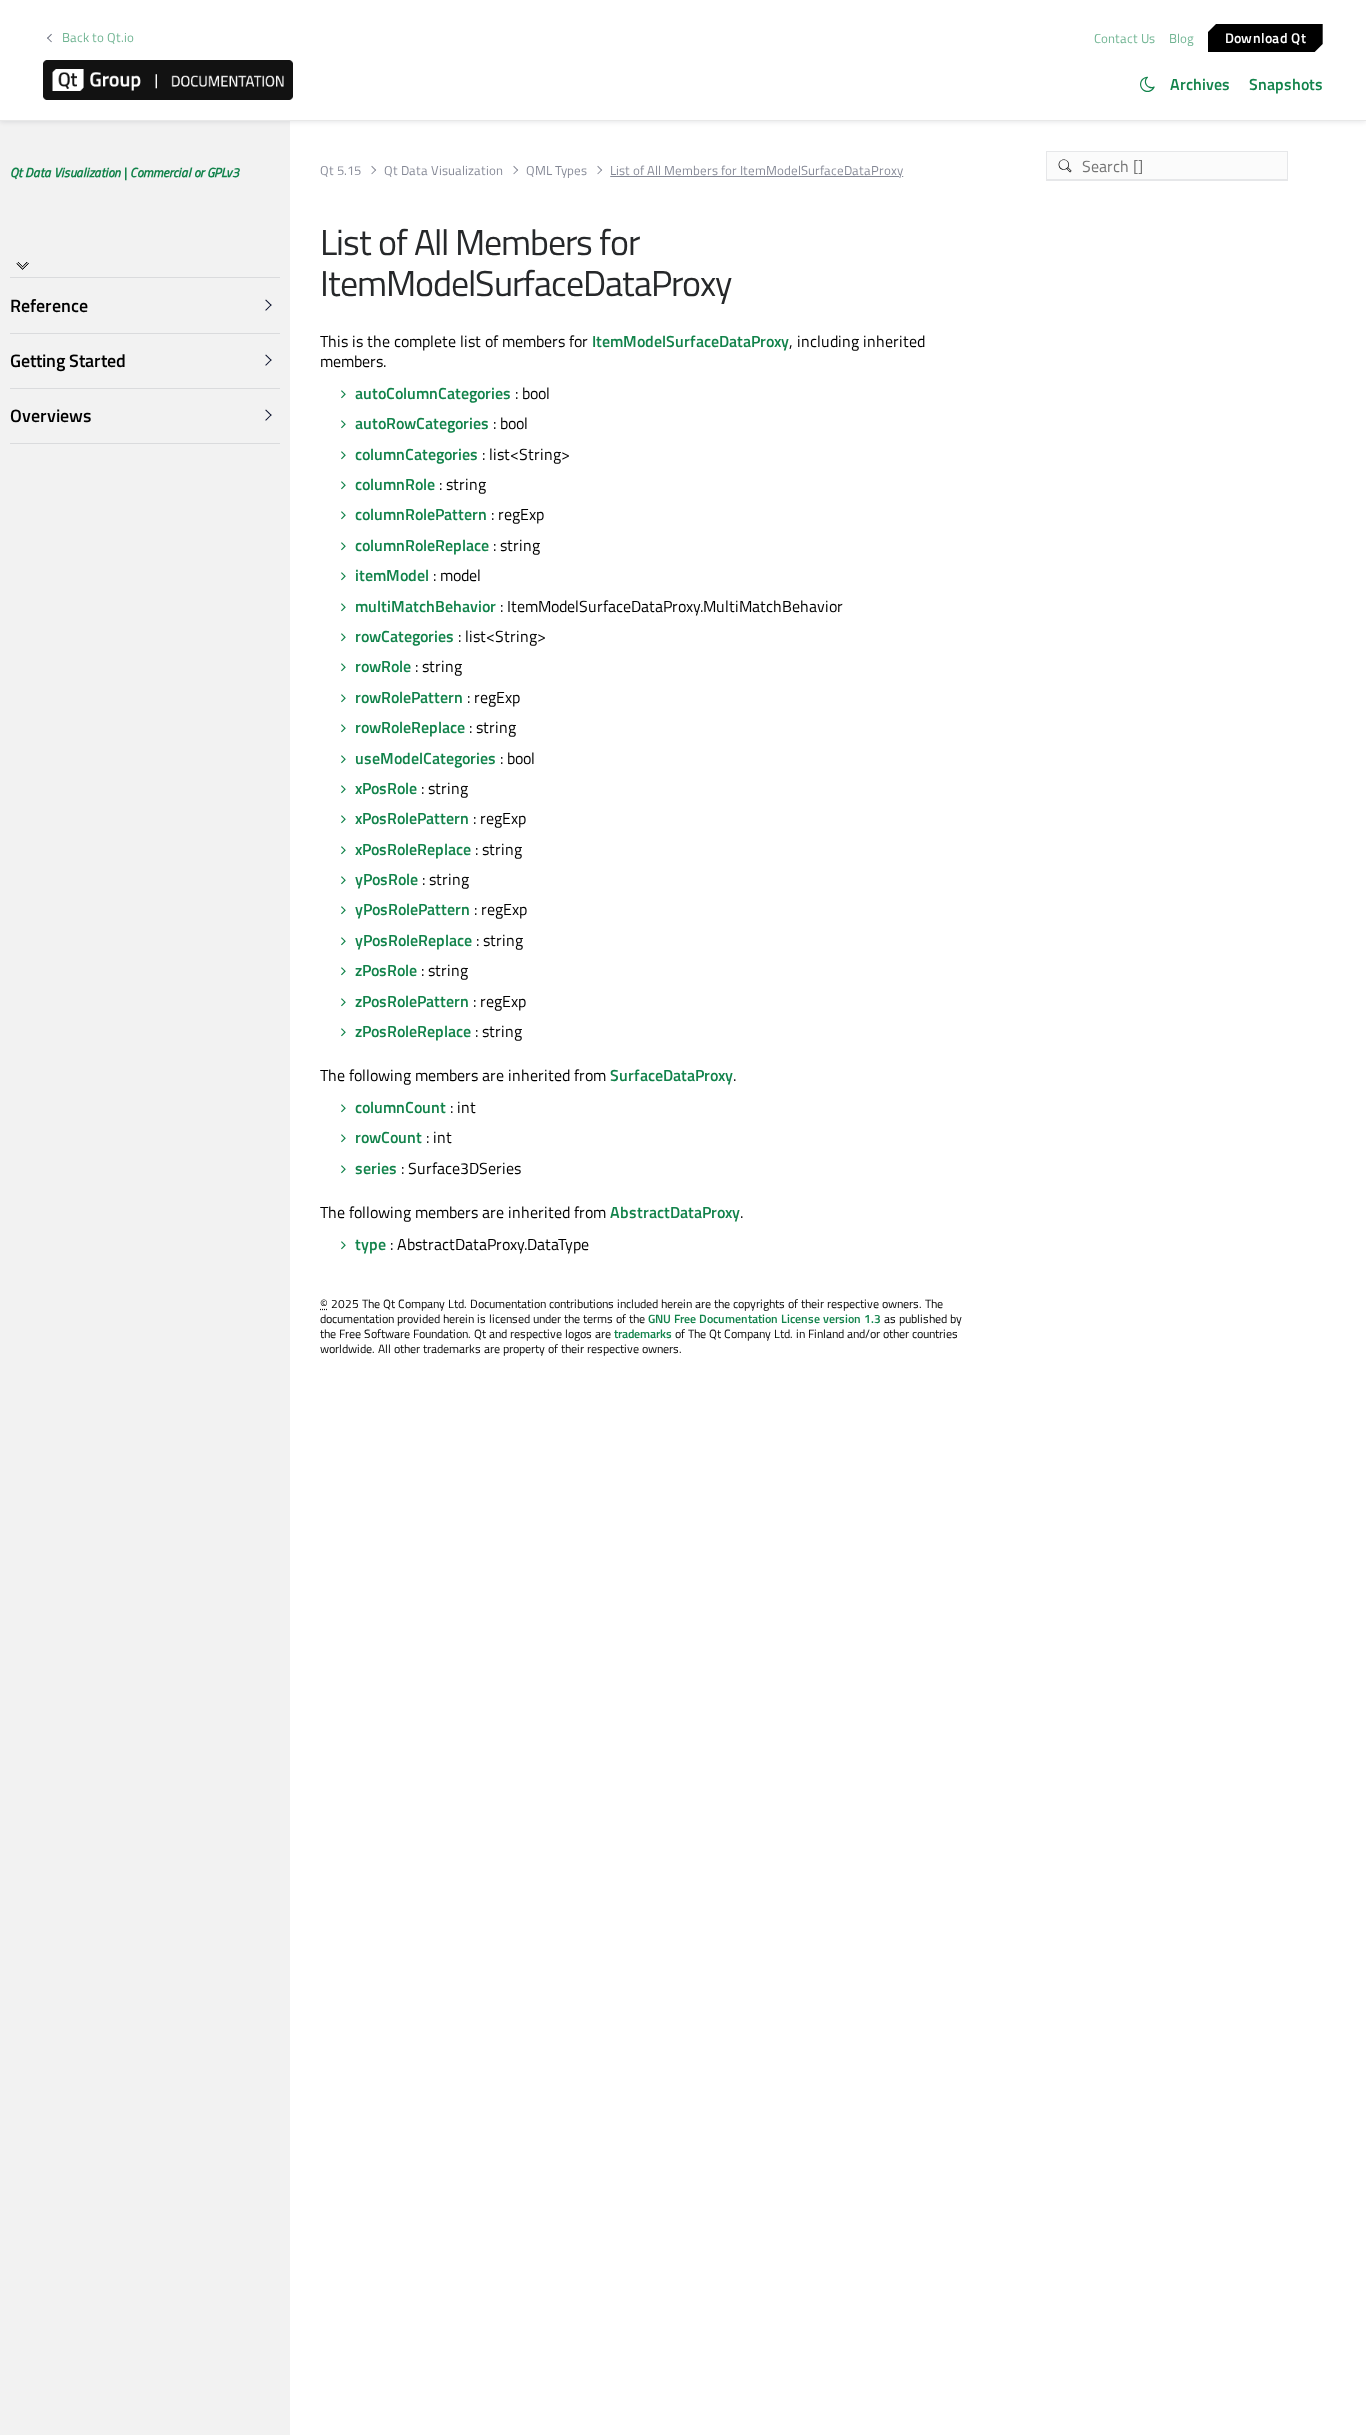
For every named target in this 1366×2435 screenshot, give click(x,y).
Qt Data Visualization (443, 170)
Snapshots (1286, 84)
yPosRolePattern (412, 909)
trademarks (643, 1333)
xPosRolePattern (412, 818)
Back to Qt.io (98, 37)
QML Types (556, 170)
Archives (1200, 84)
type (370, 1244)
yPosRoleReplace (413, 940)
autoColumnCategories (433, 393)
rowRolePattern (409, 697)
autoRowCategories (422, 423)
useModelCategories (425, 758)
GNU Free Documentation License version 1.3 (764, 1318)
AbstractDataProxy (675, 1212)
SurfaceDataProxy (671, 1075)
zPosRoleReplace (413, 1031)
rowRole (383, 666)
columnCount (400, 1107)
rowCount (388, 1137)
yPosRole (386, 879)
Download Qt (1265, 36)
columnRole (395, 484)
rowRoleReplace (410, 727)
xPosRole (386, 788)
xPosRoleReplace (413, 849)
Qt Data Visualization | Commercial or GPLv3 (124, 172)
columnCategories (416, 454)
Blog (1181, 38)
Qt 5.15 (340, 170)
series (376, 1168)
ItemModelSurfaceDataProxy (690, 341)
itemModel (392, 575)
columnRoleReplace (422, 545)
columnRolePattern (421, 514)
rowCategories (404, 636)
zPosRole (386, 970)
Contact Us (1124, 38)
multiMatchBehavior (425, 606)
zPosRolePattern (412, 1001)
